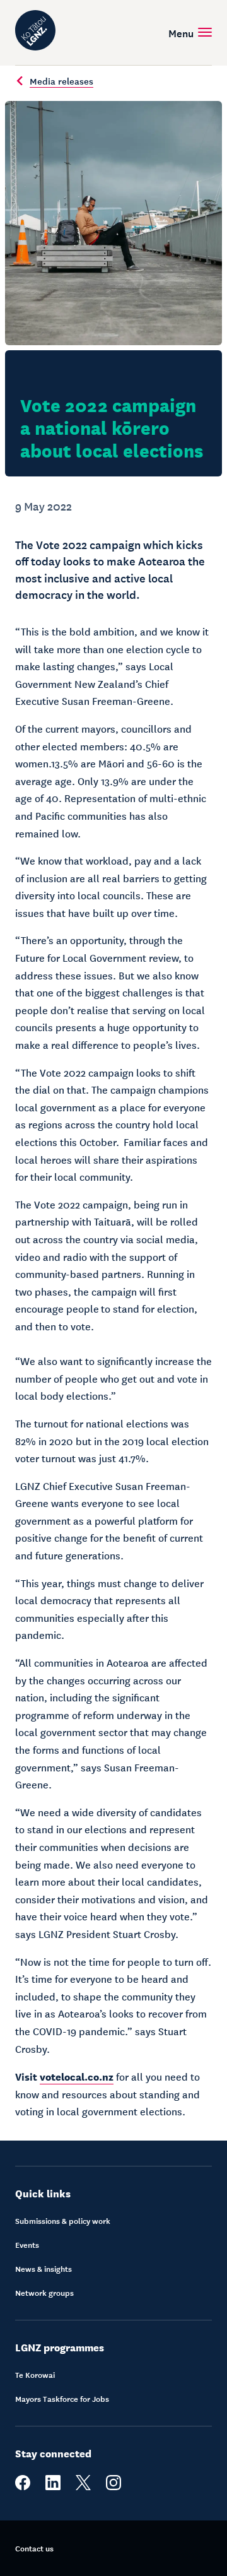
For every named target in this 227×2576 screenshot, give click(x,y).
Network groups (44, 2293)
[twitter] (83, 2487)
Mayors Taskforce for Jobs (62, 2399)
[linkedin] (53, 2487)
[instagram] (113, 2487)
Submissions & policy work (63, 2221)
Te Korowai (35, 2375)
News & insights (44, 2269)
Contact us (34, 2548)
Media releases (61, 81)
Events (27, 2245)
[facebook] (23, 2487)
